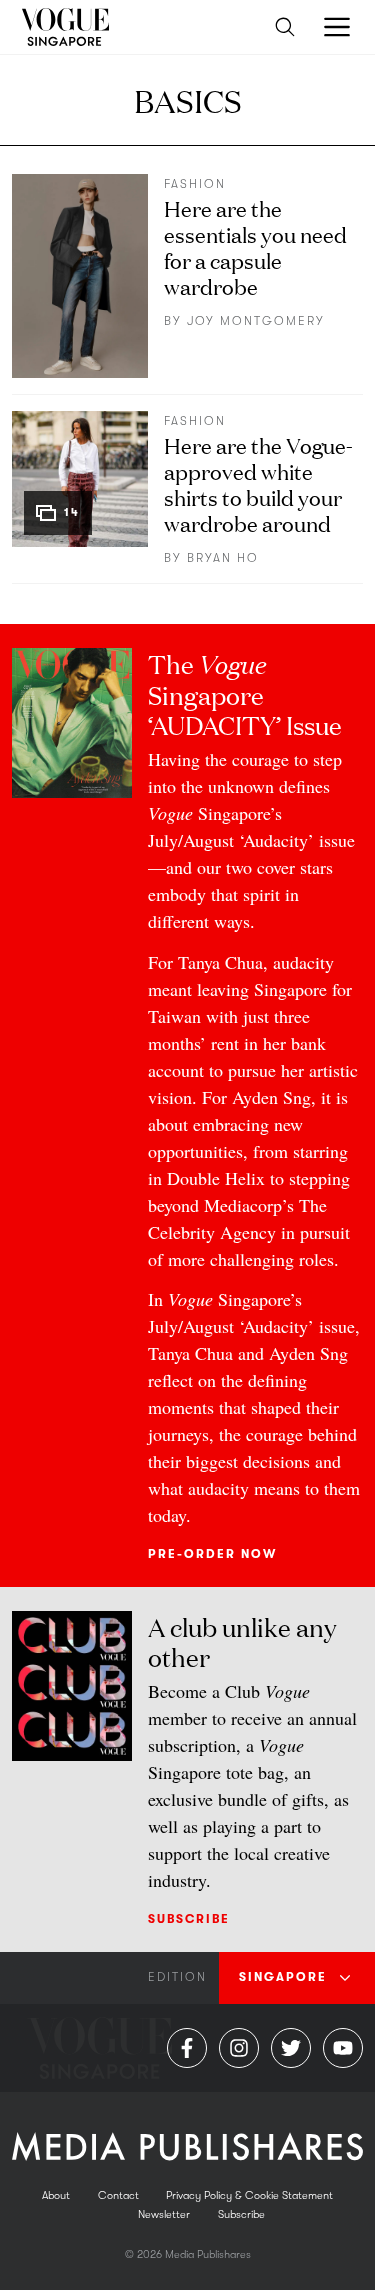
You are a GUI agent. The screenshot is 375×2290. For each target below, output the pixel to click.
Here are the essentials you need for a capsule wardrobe (255, 246)
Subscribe (189, 1919)
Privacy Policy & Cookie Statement (249, 2195)
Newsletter (164, 2214)
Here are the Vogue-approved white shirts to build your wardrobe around (258, 483)
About (56, 2195)
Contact (118, 2195)
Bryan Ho (223, 558)
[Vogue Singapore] (64, 27)
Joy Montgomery (256, 321)
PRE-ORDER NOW (212, 1554)
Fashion (195, 184)
